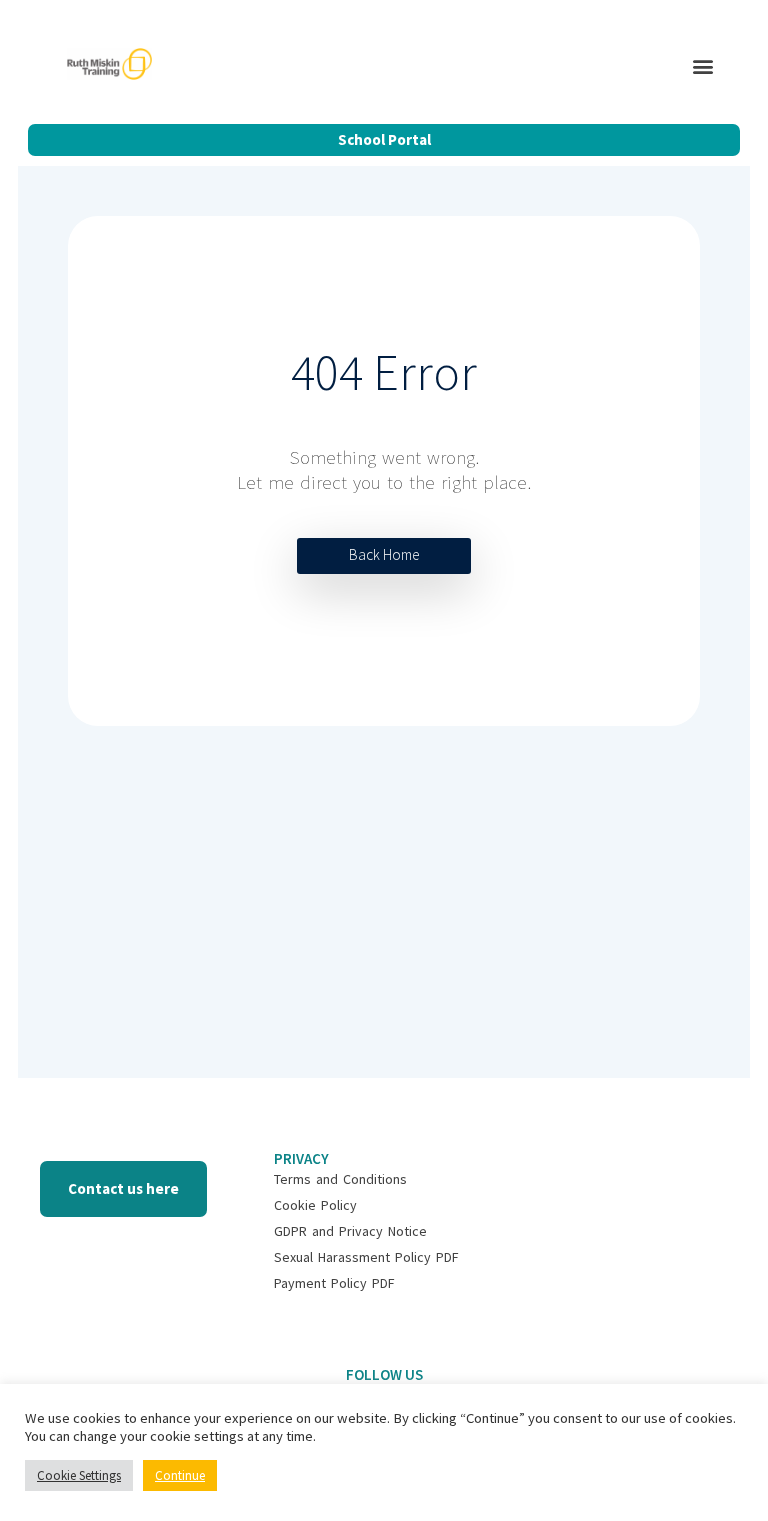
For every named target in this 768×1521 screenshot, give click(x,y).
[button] (703, 66)
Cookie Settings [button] (79, 1475)
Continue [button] (180, 1475)
